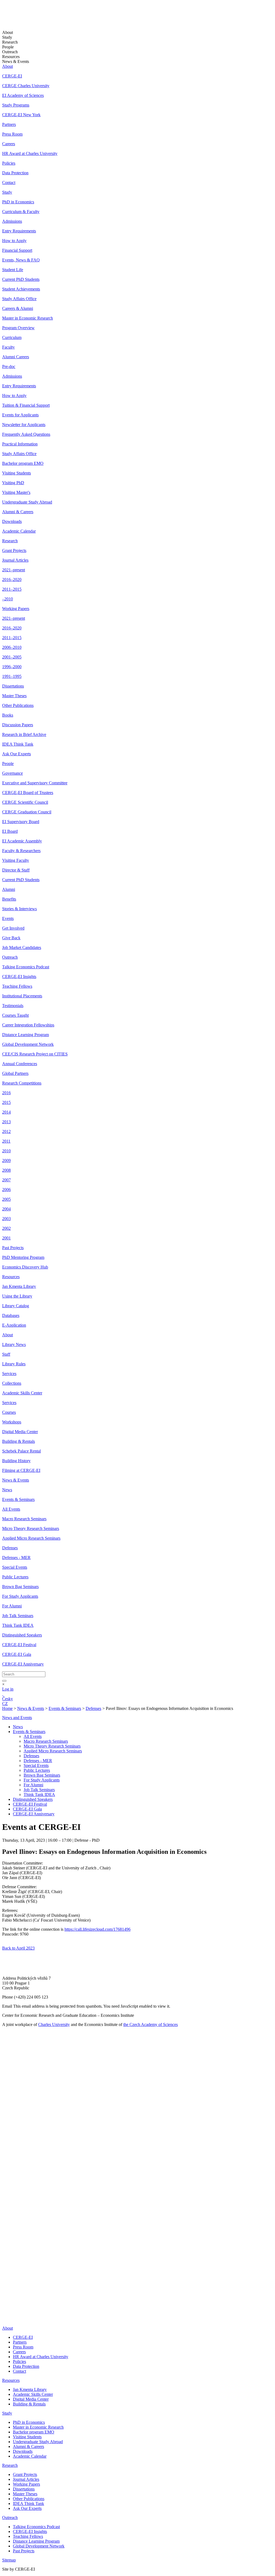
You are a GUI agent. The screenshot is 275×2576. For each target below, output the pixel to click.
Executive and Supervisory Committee (35, 783)
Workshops (12, 1422)
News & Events (16, 1480)
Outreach (10, 957)
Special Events (15, 1567)
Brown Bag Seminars (20, 1587)
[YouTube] (5, 2290)
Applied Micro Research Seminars (31, 1538)
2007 (6, 1180)
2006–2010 (12, 647)
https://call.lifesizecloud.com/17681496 (97, 1929)
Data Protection (15, 173)
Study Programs (16, 105)
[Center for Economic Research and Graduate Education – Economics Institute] (22, 18)
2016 (6, 1093)
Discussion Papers (18, 725)
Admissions (12, 221)
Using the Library (17, 1296)
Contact (9, 183)
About (8, 66)
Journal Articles (15, 560)
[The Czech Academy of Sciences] (35, 2253)
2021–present (14, 570)
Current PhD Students (21, 279)
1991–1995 (12, 676)
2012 (6, 1131)
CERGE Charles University (26, 86)
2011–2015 (12, 589)
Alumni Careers (16, 357)
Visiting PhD (13, 483)
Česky (8, 1699)
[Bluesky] (8, 2319)
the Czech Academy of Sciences (151, 2024)
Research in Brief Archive (24, 734)
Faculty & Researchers (21, 851)
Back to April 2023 (18, 1948)
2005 (6, 1199)
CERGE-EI (12, 76)
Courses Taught (15, 1015)
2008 (6, 1170)
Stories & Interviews (19, 909)
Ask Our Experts (17, 754)
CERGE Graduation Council (27, 812)
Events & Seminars (18, 1499)
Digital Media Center (20, 1432)
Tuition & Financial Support (26, 405)
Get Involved (13, 928)
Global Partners (15, 1073)
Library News (14, 1344)
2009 (6, 1161)
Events (8, 918)
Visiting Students (17, 473)
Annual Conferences (20, 1064)
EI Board (10, 831)
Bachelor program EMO (23, 463)
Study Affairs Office (19, 299)
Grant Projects (14, 550)
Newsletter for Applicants (24, 425)
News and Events (17, 1718)
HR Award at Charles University (30, 153)
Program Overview (18, 328)
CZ (5, 1704)
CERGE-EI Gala (17, 1654)
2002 (6, 1228)
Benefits (9, 899)
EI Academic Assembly (22, 841)
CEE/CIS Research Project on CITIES (35, 1054)
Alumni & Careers (18, 512)
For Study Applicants (20, 1596)
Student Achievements (21, 289)
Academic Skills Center (22, 1393)
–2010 (8, 599)
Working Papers (16, 609)
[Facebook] (4, 2269)
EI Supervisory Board (21, 822)
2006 (6, 1190)
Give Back (11, 938)
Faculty (8, 347)
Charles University (54, 2024)
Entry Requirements (19, 231)
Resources (11, 1277)
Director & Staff (16, 870)
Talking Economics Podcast (26, 967)
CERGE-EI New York (21, 115)
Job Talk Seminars (18, 1616)
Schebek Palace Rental (21, 1451)
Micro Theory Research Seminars (31, 1528)
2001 (6, 1238)
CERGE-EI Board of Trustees (28, 793)
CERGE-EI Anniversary (23, 1664)
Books (8, 715)
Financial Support (17, 250)
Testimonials (13, 1006)
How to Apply (14, 241)
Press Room (12, 134)
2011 (6, 1141)
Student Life (13, 270)
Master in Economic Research (28, 318)
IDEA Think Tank (18, 744)
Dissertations (13, 686)
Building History (16, 1461)
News (7, 1490)
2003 (6, 1219)
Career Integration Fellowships (28, 1025)
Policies (9, 163)
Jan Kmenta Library (19, 1286)
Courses (9, 1412)
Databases (11, 1315)
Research (10, 541)
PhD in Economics (18, 202)
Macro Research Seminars (24, 1519)
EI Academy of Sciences (23, 95)
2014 (6, 1112)
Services (9, 1374)
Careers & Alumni (18, 308)
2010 (6, 1151)
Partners (9, 124)
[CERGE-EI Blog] (6, 2298)
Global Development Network (28, 1044)
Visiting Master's (16, 492)
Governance (12, 773)
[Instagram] (6, 2306)
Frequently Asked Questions (26, 434)
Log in (8, 1689)
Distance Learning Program (26, 1035)
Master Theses (14, 696)
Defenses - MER (16, 1558)
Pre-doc (9, 366)
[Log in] (3, 1694)
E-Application (14, 1325)
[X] (8, 2282)
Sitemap (9, 2560)
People (8, 763)
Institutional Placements (22, 996)
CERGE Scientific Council (25, 802)
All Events (11, 1509)
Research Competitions (22, 1083)
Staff (6, 1354)
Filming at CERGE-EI (21, 1470)
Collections (12, 1383)
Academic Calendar (19, 531)
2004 (6, 1209)
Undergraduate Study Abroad (27, 502)
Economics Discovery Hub (25, 1267)
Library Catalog (16, 1306)
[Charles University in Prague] (137, 2236)
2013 (6, 1122)
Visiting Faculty (16, 860)
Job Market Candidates (22, 947)
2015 (6, 1102)
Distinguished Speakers (22, 1635)
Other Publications (18, 705)
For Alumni (12, 1606)
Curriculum (12, 337)
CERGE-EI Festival (19, 1645)
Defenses (10, 1548)
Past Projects (13, 1248)
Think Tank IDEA (18, 1625)
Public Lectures (15, 1577)
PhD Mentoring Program (23, 1257)
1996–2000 (12, 667)
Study (7, 192)
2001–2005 (12, 657)
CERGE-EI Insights (19, 977)
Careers (9, 144)
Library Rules (14, 1364)
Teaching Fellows (17, 986)
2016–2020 (12, 580)
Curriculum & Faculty (21, 212)
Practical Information (20, 444)
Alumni (9, 889)
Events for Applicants (20, 415)
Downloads (12, 521)
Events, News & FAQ (21, 260)
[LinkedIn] (6, 2261)
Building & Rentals (19, 1441)
